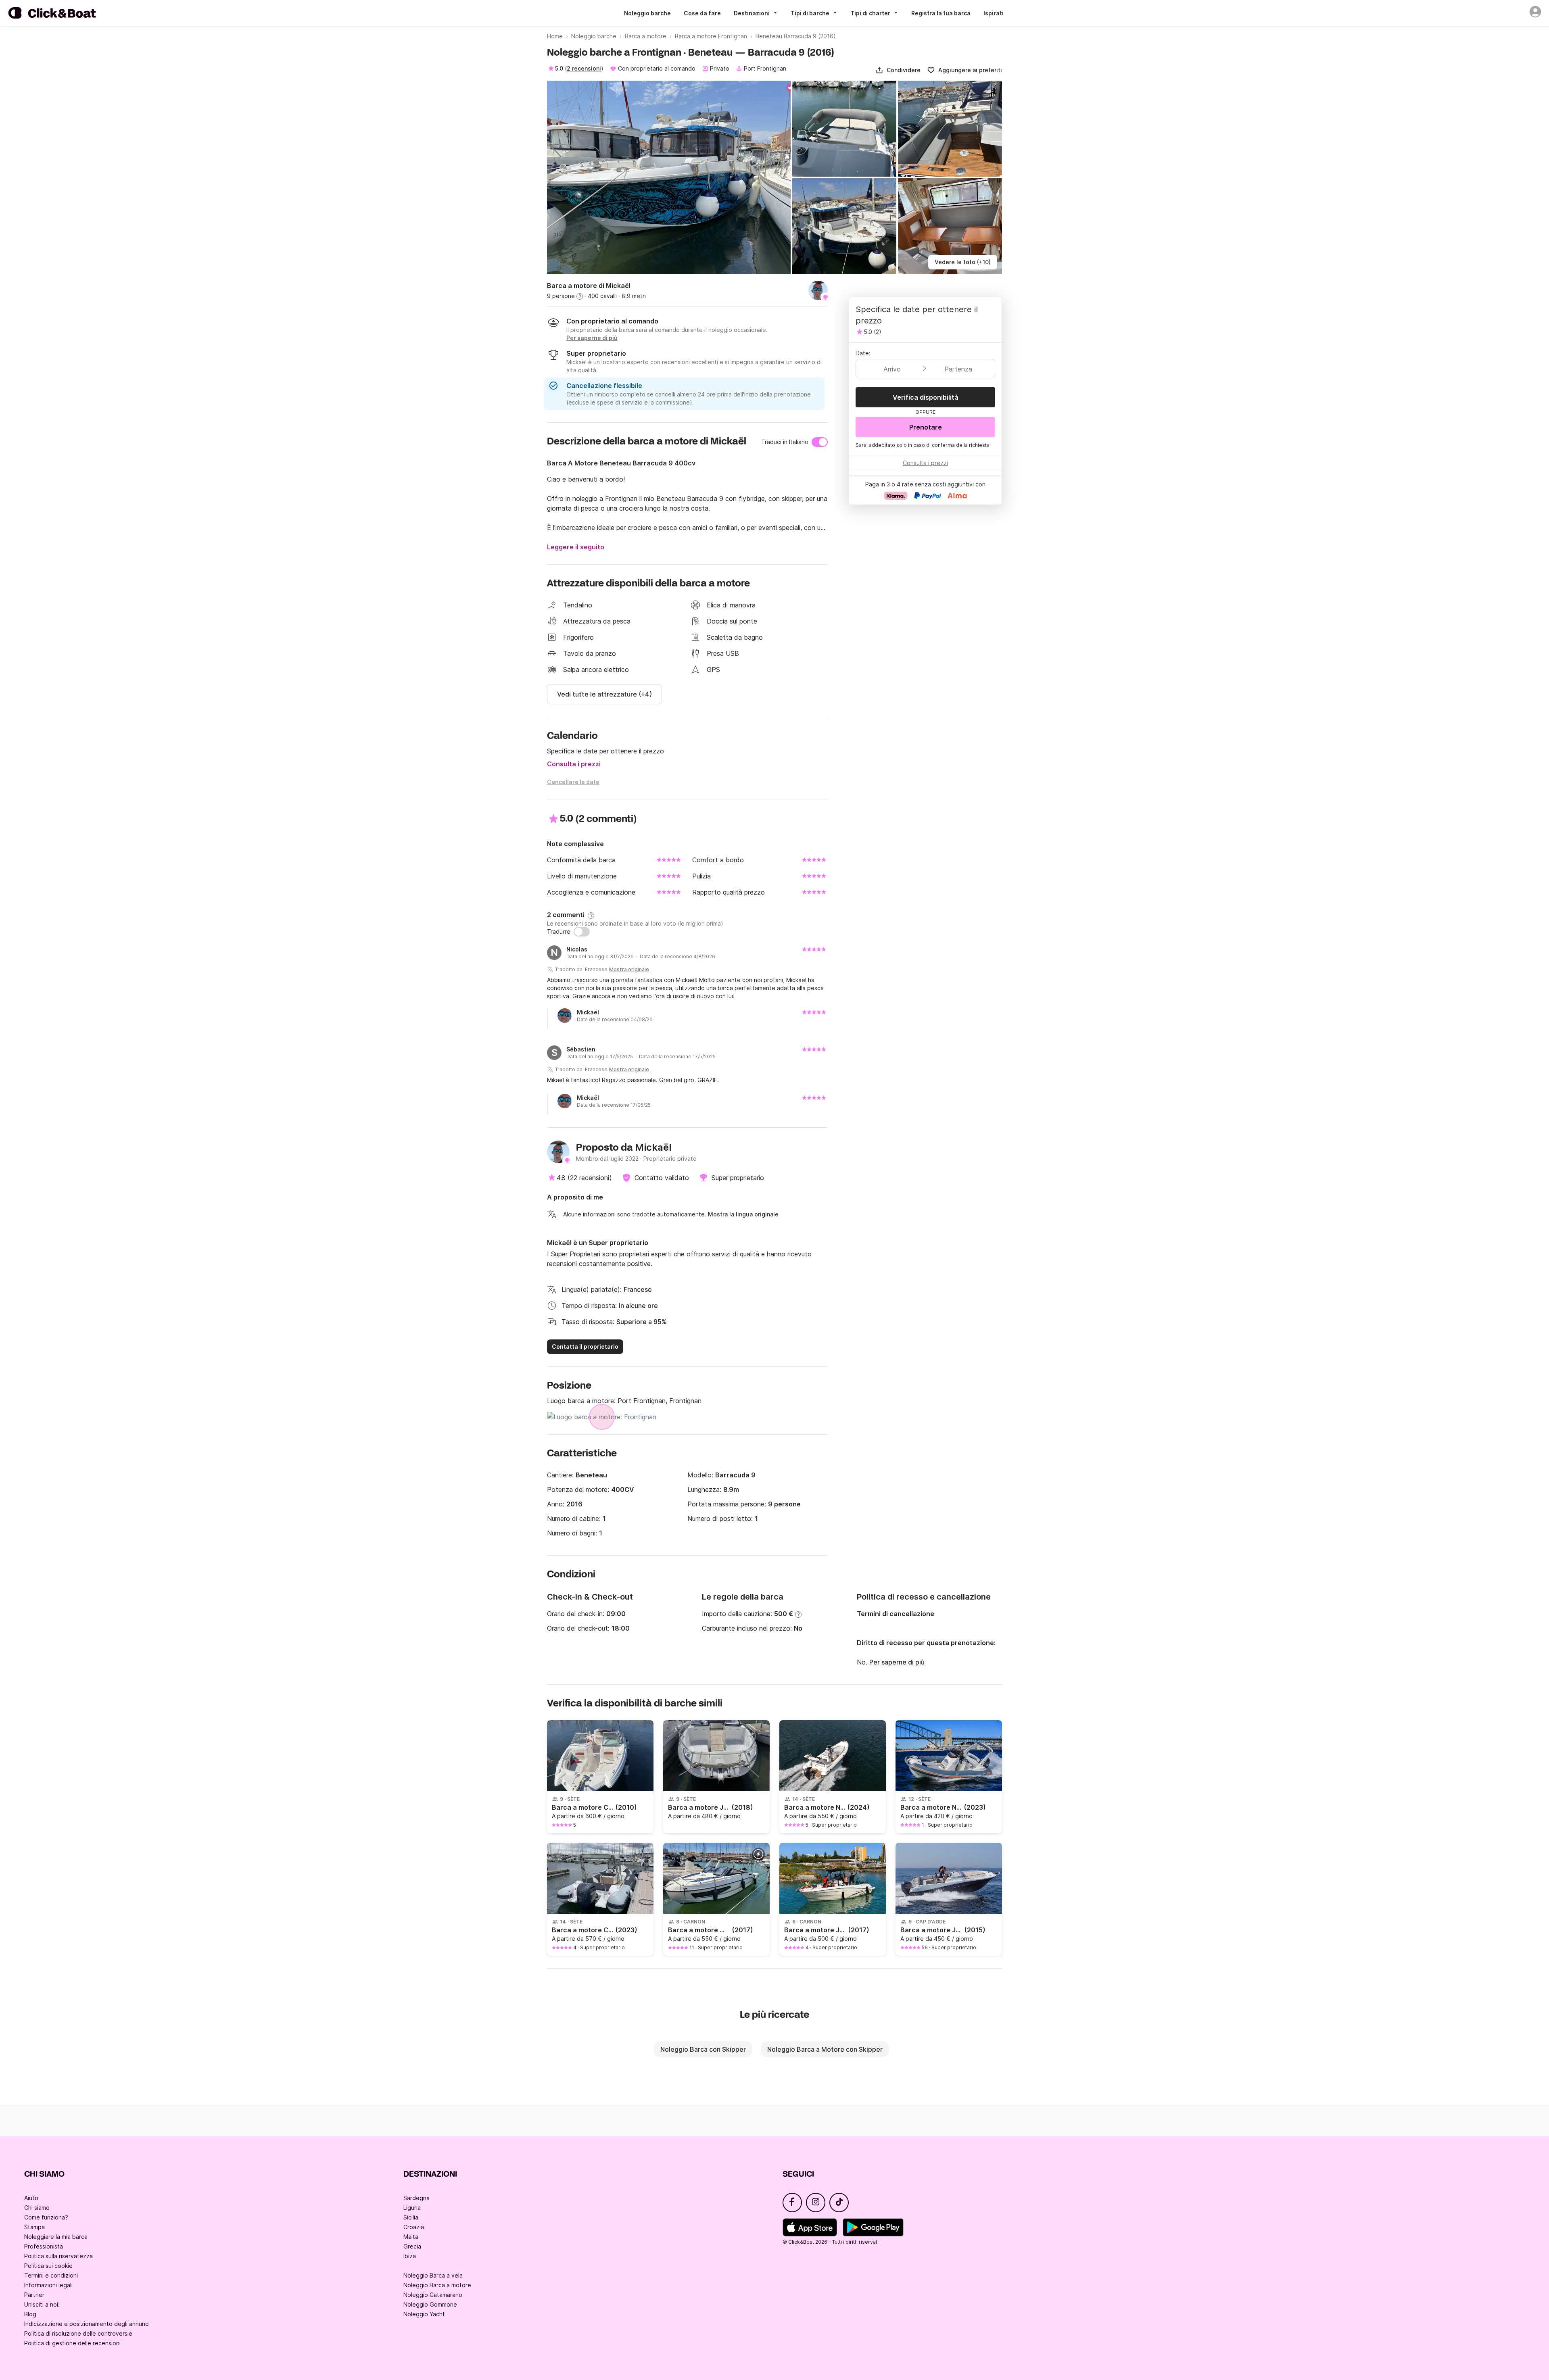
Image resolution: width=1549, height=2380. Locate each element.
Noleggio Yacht (424, 2314)
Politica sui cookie (48, 2266)
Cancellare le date (573, 782)
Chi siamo (37, 2208)
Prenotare (926, 427)
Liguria (412, 2208)
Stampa (34, 2227)
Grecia (412, 2246)
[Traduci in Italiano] (820, 442)
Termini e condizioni (51, 2275)
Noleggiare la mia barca (56, 2237)
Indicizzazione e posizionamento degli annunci (87, 2324)
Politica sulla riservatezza (58, 2256)
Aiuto (31, 2198)
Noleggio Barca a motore (437, 2285)
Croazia (414, 2227)
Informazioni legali (48, 2285)
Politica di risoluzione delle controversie (78, 2333)
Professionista (44, 2246)
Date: (863, 353)
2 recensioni (584, 68)
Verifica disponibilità (926, 397)
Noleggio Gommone (430, 2304)
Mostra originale (629, 969)
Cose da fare (702, 13)
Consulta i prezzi (574, 764)
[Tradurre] (582, 932)
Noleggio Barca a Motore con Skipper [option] (825, 2049)
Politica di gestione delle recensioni (72, 2343)
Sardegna (416, 2198)
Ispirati (994, 13)
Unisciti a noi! (42, 2304)
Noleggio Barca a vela (433, 2275)
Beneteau (591, 1475)
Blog (30, 2314)
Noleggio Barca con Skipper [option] (703, 2049)
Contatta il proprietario (585, 1346)
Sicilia (411, 2217)
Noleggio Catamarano (433, 2295)
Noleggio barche (647, 13)
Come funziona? (46, 2217)
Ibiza (410, 2256)
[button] (898, 70)
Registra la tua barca (941, 13)
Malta (411, 2237)
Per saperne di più (897, 1662)
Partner (34, 2295)
